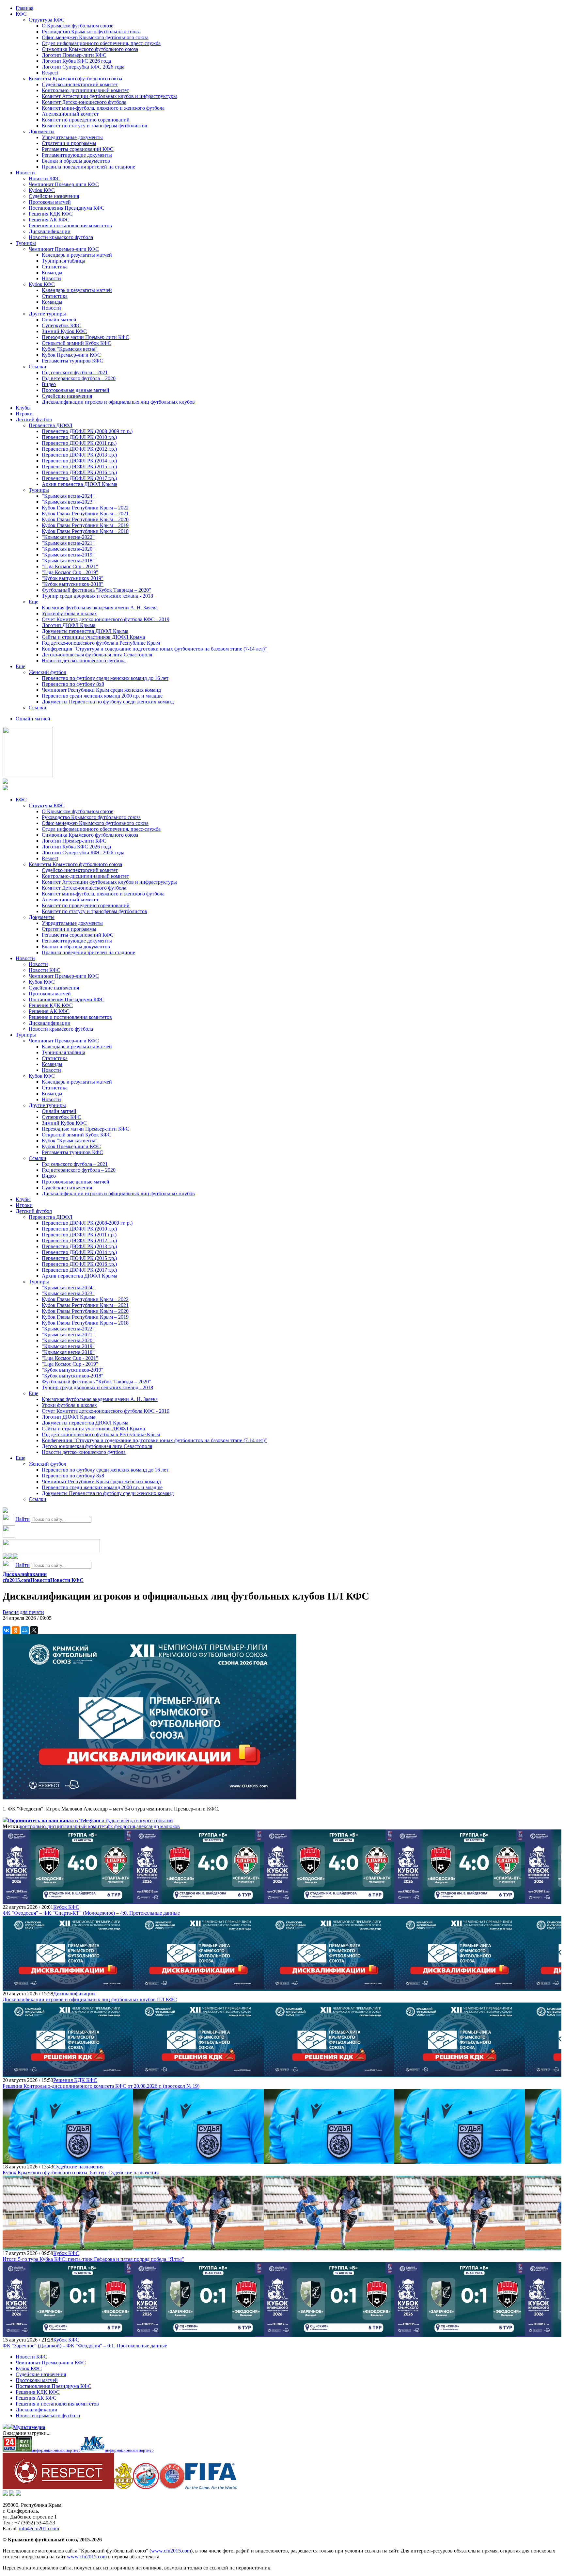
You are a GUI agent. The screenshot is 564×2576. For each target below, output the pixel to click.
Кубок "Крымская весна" (70, 349)
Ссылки (38, 367)
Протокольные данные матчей (76, 390)
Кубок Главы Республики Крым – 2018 (85, 531)
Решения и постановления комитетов (70, 225)
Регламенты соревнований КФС (78, 149)
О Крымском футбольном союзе (78, 26)
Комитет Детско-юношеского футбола (84, 102)
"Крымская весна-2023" (68, 502)
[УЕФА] (172, 2487)
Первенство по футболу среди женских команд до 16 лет (105, 678)
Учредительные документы (72, 137)
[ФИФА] (211, 2487)
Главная (24, 8)
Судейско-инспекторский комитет (80, 84)
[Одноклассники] (16, 1630)
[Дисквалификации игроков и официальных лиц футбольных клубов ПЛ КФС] (68, 1988)
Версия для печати (23, 1612)
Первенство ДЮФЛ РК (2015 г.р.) (79, 467)
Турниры (26, 243)
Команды (52, 273)
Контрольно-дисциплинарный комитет (85, 90)
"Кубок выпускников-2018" (73, 584)
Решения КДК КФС (51, 214)
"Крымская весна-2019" (68, 555)
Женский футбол (47, 672)
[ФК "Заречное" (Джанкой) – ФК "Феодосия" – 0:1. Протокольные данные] (68, 2334)
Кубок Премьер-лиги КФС (71, 355)
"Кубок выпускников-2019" (73, 578)
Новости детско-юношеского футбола (84, 660)
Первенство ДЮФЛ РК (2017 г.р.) (79, 478)
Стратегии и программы (69, 143)
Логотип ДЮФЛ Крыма (69, 625)
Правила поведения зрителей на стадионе (88, 167)
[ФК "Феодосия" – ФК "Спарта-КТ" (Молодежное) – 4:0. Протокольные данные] (68, 1901)
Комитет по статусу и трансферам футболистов (94, 126)
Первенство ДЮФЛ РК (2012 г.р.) (79, 449)
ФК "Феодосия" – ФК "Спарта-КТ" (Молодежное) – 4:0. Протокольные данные (91, 1913)
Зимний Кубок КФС (64, 331)
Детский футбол (34, 419)
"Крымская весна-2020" (68, 549)
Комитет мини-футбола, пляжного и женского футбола (103, 108)
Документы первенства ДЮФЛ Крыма (85, 631)
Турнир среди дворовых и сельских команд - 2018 (97, 596)
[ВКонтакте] (7, 1630)
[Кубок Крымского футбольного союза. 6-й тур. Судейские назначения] (68, 2161)
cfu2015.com (16, 1580)
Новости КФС (45, 178)
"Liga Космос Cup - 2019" (70, 572)
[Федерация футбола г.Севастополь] (146, 2487)
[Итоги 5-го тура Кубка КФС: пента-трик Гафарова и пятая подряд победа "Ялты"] (68, 2247)
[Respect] (58, 2487)
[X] (34, 1630)
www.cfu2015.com (171, 2551)
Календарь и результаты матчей (77, 255)
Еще (33, 602)
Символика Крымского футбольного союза (90, 49)
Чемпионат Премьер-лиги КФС (64, 184)
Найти (23, 1519)
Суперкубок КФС (62, 325)
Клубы (23, 408)
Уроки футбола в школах (69, 613)
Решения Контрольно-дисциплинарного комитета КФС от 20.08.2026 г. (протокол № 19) (101, 2086)
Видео (49, 384)
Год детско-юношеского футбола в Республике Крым (101, 643)
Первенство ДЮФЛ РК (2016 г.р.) (79, 472)
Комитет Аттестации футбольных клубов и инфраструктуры (109, 96)
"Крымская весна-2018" (68, 561)
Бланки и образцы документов (76, 161)
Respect (50, 73)
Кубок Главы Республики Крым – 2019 (85, 525)
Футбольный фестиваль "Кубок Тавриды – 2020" (96, 590)
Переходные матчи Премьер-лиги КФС (86, 337)
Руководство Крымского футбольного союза (91, 32)
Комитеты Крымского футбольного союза (75, 79)
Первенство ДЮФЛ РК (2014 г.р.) (79, 461)
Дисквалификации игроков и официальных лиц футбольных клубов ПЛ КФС (90, 1999)
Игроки (24, 414)
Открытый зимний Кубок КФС (77, 343)
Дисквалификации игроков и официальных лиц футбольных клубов (118, 402)
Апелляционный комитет (70, 114)
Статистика (55, 267)
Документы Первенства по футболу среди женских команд (108, 702)
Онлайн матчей (59, 320)
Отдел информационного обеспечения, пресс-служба (101, 43)
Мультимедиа (29, 2427)
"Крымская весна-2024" (68, 496)
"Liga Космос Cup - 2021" (70, 566)
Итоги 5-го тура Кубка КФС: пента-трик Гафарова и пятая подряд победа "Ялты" (93, 2259)
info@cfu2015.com (39, 2528)
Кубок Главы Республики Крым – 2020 (85, 519)
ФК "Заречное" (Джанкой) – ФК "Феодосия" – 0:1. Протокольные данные (85, 2346)
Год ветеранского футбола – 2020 (79, 378)
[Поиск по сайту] (5, 1511)
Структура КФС (47, 20)
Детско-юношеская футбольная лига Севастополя (97, 655)
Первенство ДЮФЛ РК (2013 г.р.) (79, 455)
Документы (42, 131)
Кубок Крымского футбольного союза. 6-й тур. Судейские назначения (81, 2173)
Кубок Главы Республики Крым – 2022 (85, 508)
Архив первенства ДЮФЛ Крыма (79, 484)
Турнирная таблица (63, 261)
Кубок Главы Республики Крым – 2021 (85, 514)
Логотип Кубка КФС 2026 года (76, 61)
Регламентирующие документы (77, 155)
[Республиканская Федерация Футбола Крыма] (124, 2487)
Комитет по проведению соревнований (86, 120)
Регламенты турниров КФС (72, 361)
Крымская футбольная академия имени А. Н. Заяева (100, 608)
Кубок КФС (42, 190)
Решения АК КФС (49, 220)
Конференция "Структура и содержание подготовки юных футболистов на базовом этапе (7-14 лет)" (154, 649)
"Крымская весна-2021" (68, 543)
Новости (25, 173)
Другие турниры (47, 314)
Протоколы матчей (50, 202)
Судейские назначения (54, 196)
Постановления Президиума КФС (67, 208)
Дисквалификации (50, 231)
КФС (21, 14)
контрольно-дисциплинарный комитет (63, 1826)
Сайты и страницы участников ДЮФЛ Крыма (93, 637)
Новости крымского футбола (61, 237)
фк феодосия (121, 1826)
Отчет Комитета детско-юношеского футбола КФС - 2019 (106, 619)
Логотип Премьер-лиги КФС (74, 55)
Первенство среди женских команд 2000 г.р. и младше (102, 696)
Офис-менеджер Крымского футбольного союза (95, 37)
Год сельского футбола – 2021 (75, 372)
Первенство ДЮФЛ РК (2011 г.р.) (79, 443)
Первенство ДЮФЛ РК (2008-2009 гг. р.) (87, 431)
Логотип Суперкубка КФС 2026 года (83, 67)
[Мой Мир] (25, 1630)
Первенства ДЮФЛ (51, 425)
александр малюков (158, 1826)
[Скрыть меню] (5, 1557)
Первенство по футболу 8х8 (73, 684)
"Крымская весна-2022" (68, 537)
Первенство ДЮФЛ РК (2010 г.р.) (79, 437)
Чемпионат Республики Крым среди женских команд (101, 690)
